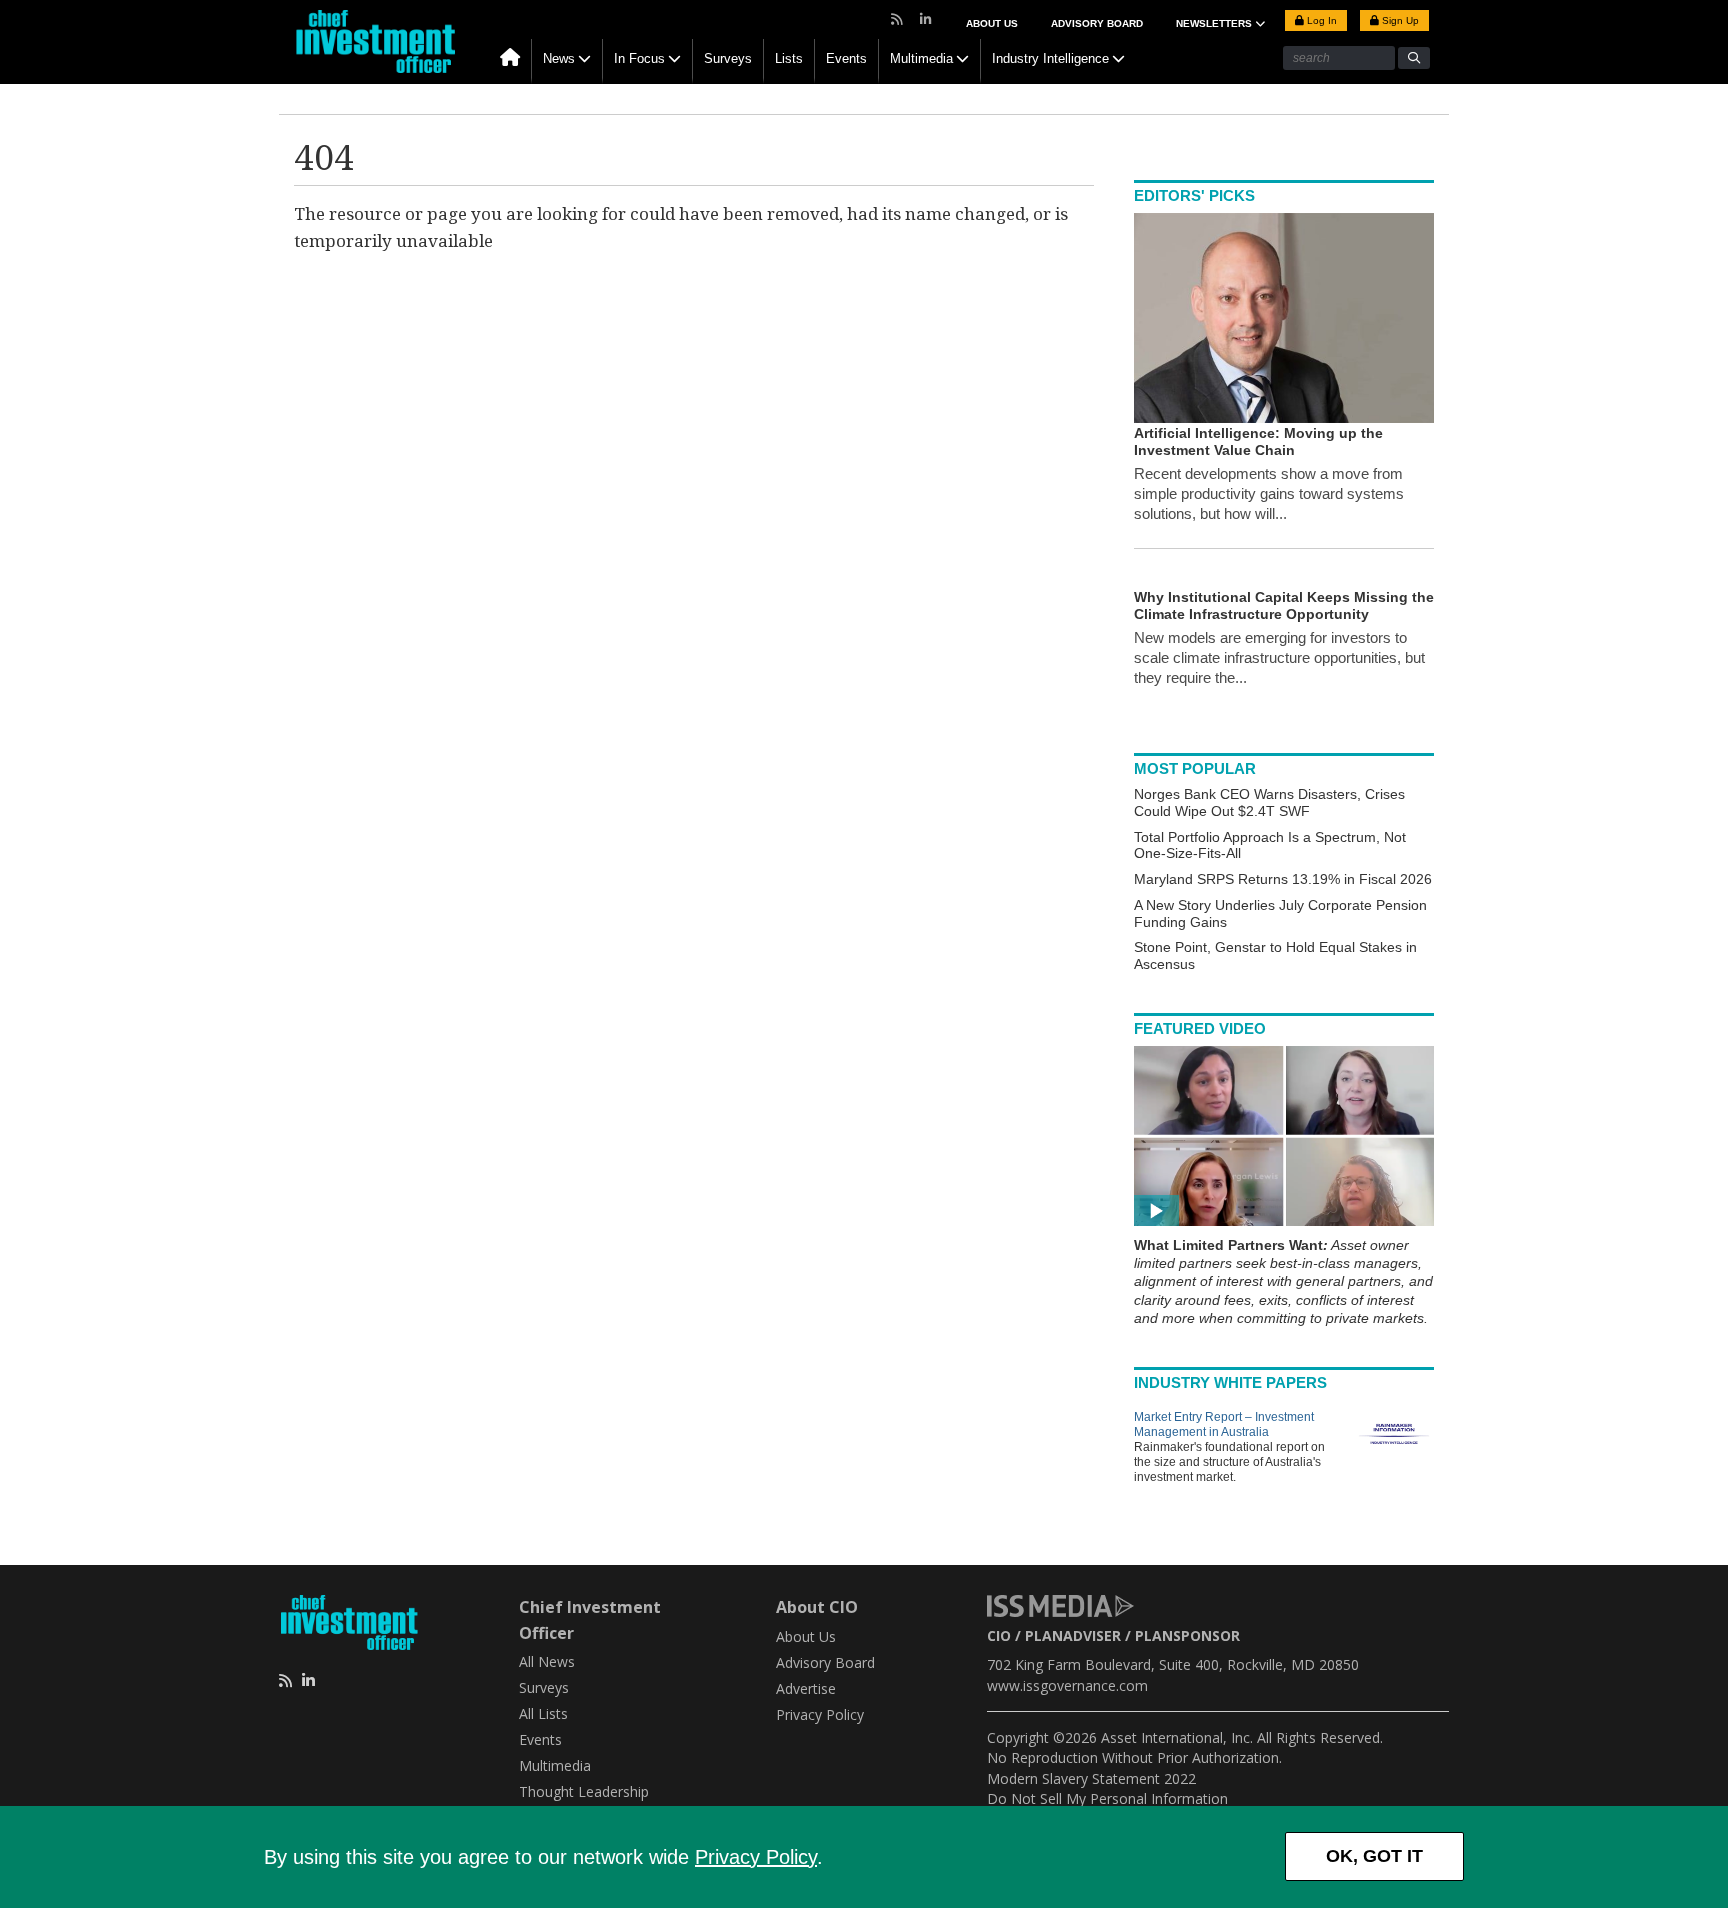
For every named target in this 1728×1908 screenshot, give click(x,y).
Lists (789, 58)
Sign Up (1399, 20)
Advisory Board (1097, 23)
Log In (1320, 20)
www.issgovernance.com (1067, 1685)
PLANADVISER (1073, 1635)
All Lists (543, 1713)
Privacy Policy (756, 1857)
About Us (992, 23)
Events (846, 58)
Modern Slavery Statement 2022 (1091, 1778)
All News (547, 1661)
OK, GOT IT (1374, 1856)
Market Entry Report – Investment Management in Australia (1224, 1424)
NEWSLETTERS (1215, 23)
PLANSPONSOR (1187, 1635)
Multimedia (921, 58)
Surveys (728, 58)
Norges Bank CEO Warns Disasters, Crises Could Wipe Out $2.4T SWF (1269, 802)
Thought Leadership (584, 1791)
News (559, 58)
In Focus (639, 58)
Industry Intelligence (1050, 58)
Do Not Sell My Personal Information (1107, 1798)
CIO (999, 1635)
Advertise (806, 1688)
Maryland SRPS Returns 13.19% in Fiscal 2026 (1283, 879)
